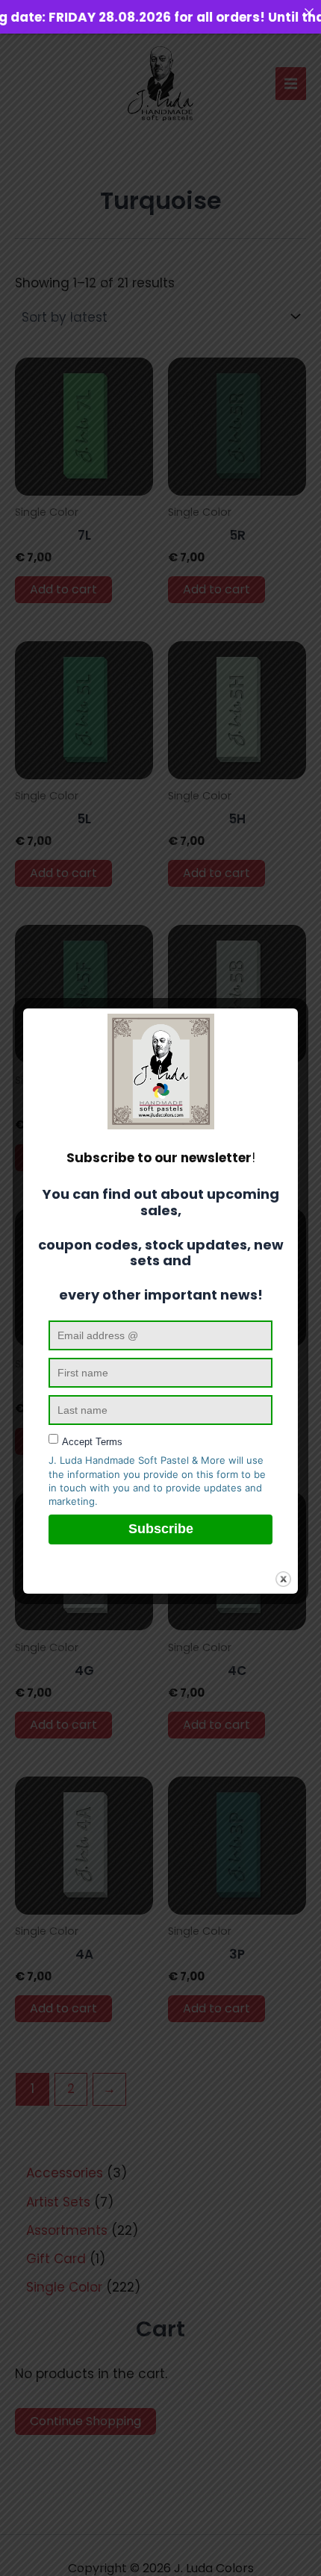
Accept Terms (92, 1442)
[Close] (309, 12)
